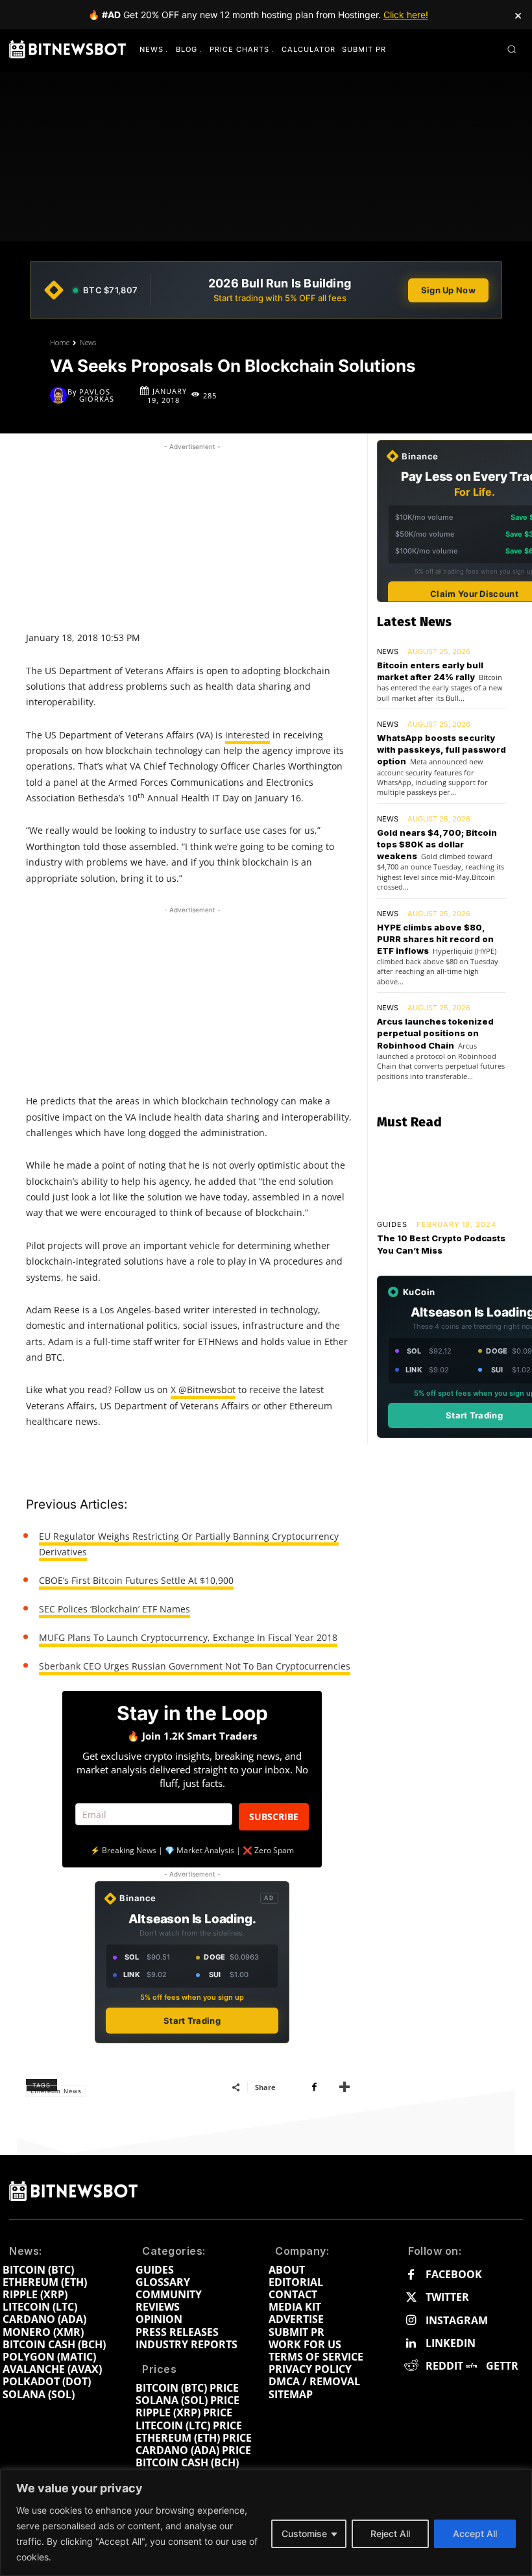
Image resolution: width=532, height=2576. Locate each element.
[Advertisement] (192, 535)
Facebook (454, 2275)
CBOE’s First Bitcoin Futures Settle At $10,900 (136, 1580)
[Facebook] (314, 2087)
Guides (392, 1225)
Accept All (475, 2533)
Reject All (390, 2533)
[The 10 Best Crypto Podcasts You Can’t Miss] (441, 1176)
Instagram (457, 2321)
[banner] (266, 290)
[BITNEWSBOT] (67, 49)
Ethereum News (56, 2091)
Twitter (447, 2297)
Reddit (444, 2366)
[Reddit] (411, 2366)
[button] (512, 49)
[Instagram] (411, 2321)
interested (248, 735)
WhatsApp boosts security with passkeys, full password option (441, 749)
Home (60, 342)
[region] (266, 2522)
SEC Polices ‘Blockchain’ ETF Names (115, 1609)
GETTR (502, 2366)
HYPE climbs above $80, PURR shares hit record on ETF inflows (435, 939)
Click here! (406, 15)
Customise (304, 2533)
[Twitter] (411, 2298)
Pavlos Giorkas (97, 395)
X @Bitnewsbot (203, 1390)
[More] (345, 2087)
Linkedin (451, 2343)
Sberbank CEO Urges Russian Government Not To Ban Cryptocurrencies (195, 1666)
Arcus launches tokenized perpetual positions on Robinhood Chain (435, 1033)
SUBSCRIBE (274, 1817)
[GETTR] (471, 2366)
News (88, 342)
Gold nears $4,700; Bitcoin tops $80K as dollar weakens (437, 844)
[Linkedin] (411, 2343)
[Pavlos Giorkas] (59, 395)
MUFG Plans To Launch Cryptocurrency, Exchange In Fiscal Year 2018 (188, 1637)
